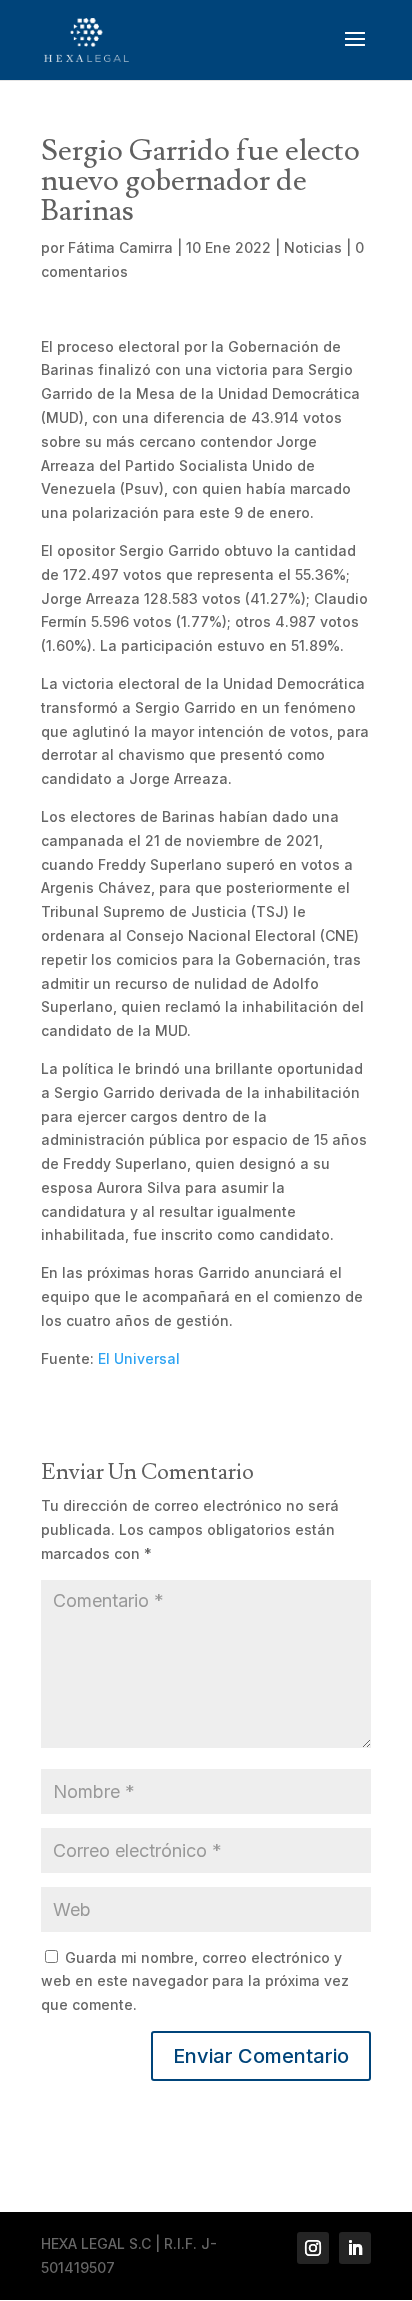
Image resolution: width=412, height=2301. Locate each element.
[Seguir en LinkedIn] (355, 2248)
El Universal (139, 1358)
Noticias (313, 247)
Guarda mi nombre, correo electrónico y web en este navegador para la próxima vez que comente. (195, 1981)
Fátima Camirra (120, 247)
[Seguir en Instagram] (313, 2248)
